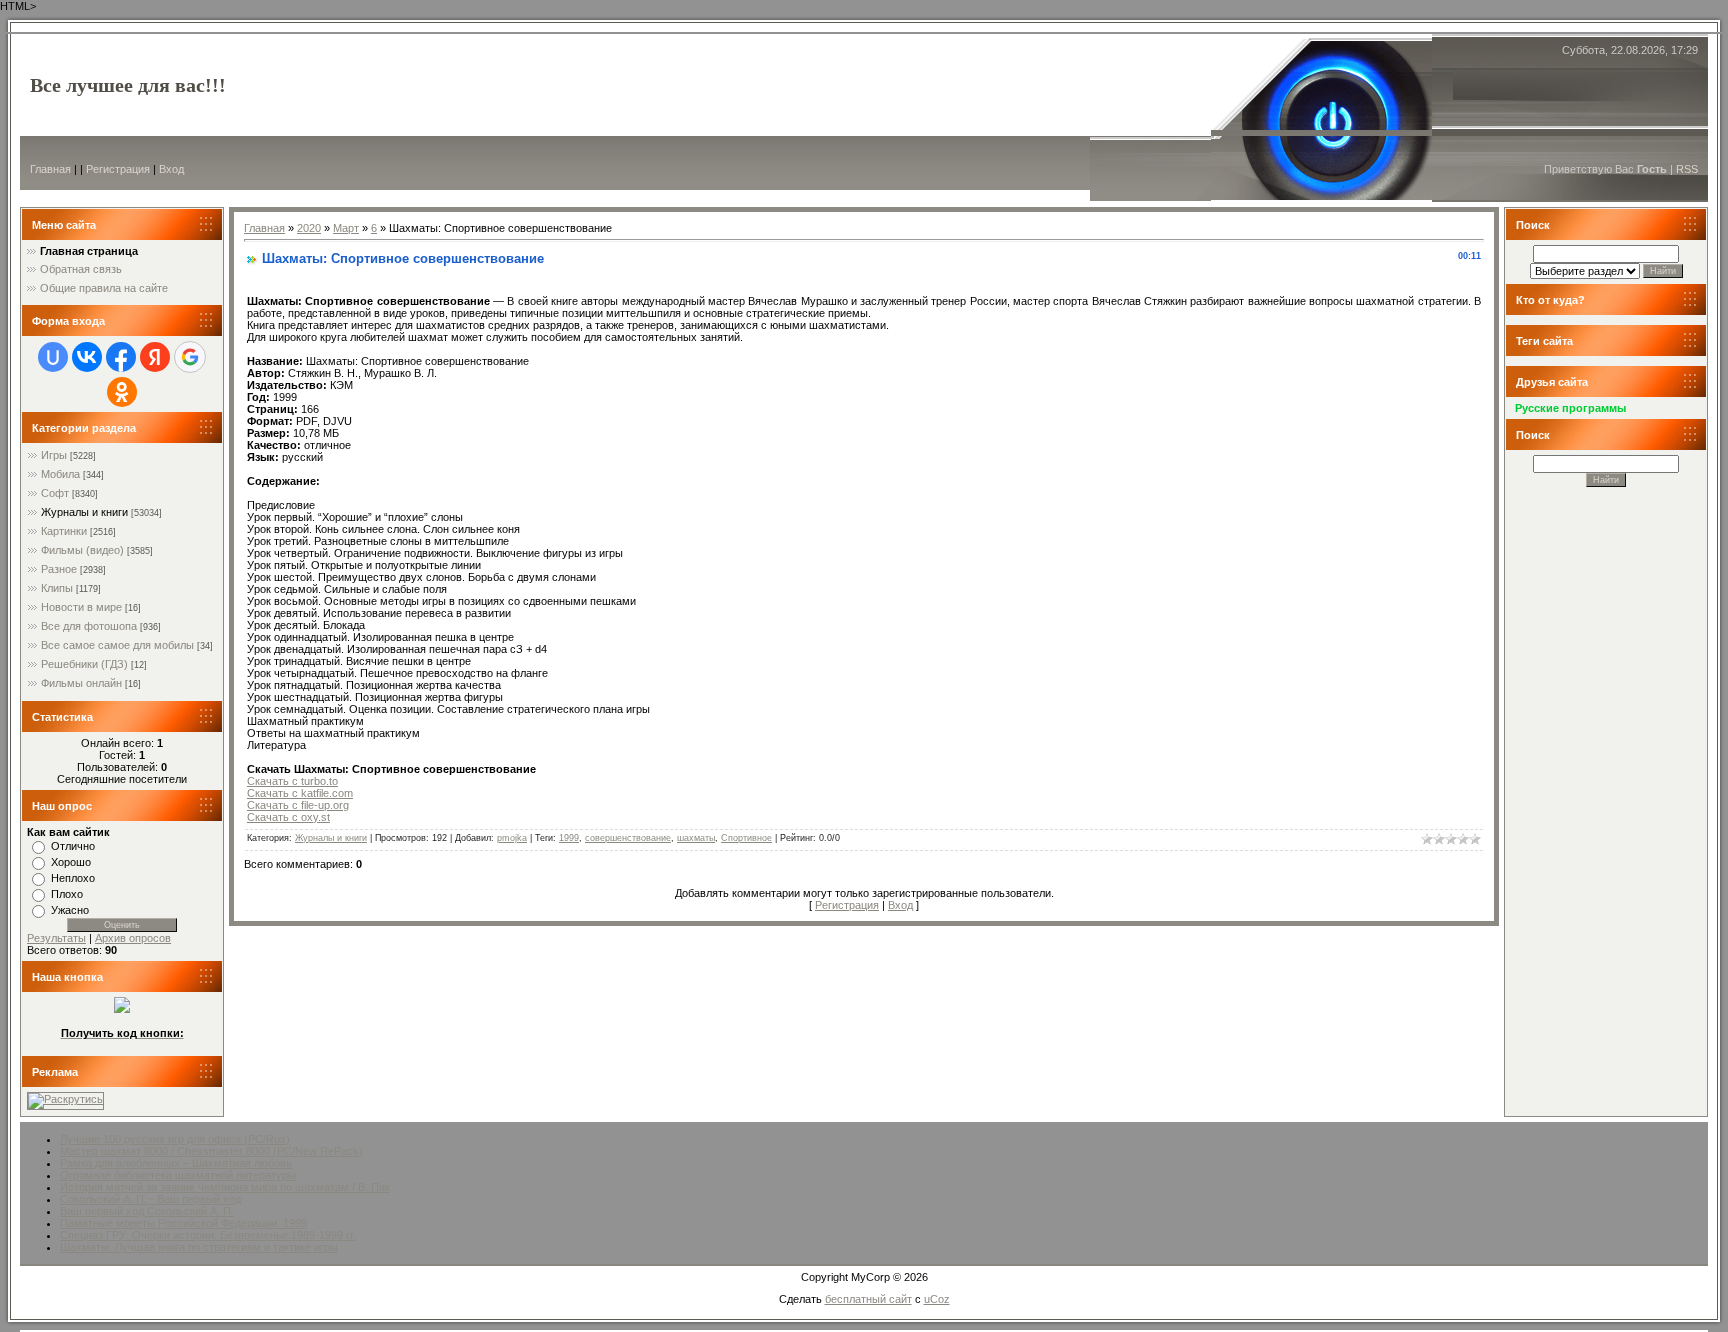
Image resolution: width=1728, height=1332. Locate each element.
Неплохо (73, 878)
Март (346, 228)
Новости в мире (81, 607)
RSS (1687, 169)
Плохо (67, 894)
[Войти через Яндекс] (155, 357)
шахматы (696, 838)
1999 (569, 838)
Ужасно (70, 910)
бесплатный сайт (868, 1299)
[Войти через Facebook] (121, 357)
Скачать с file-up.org (298, 805)
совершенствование (628, 838)
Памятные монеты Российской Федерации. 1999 (183, 1223)
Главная (50, 169)
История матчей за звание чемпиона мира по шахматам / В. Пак (225, 1187)
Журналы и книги (84, 512)
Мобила (60, 474)
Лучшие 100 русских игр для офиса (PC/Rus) (175, 1139)
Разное (59, 569)
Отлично (73, 846)
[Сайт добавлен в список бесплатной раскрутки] (65, 1099)
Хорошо (71, 862)
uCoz (937, 1299)
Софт (55, 493)
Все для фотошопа (89, 626)
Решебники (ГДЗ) (84, 664)
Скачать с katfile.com (300, 793)
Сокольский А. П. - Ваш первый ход (150, 1199)
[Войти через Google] (190, 357)
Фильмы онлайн (81, 683)
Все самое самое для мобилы (117, 645)
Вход (171, 169)
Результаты (56, 938)
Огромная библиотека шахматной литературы (178, 1175)
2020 (309, 228)
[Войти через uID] (53, 357)
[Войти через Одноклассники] (122, 392)
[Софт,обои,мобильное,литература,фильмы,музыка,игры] (122, 1009)
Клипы (57, 588)
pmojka (512, 838)
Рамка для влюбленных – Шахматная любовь (176, 1163)
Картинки (64, 531)
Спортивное (746, 838)
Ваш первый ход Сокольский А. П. (147, 1211)
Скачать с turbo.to (292, 781)
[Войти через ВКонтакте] (87, 357)
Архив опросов (133, 938)
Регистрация (118, 169)
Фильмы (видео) (82, 550)
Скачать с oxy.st (288, 817)
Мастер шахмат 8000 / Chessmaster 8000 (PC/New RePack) (211, 1151)
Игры (54, 455)
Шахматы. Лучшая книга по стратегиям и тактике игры (199, 1247)
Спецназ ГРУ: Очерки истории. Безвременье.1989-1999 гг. (208, 1235)
